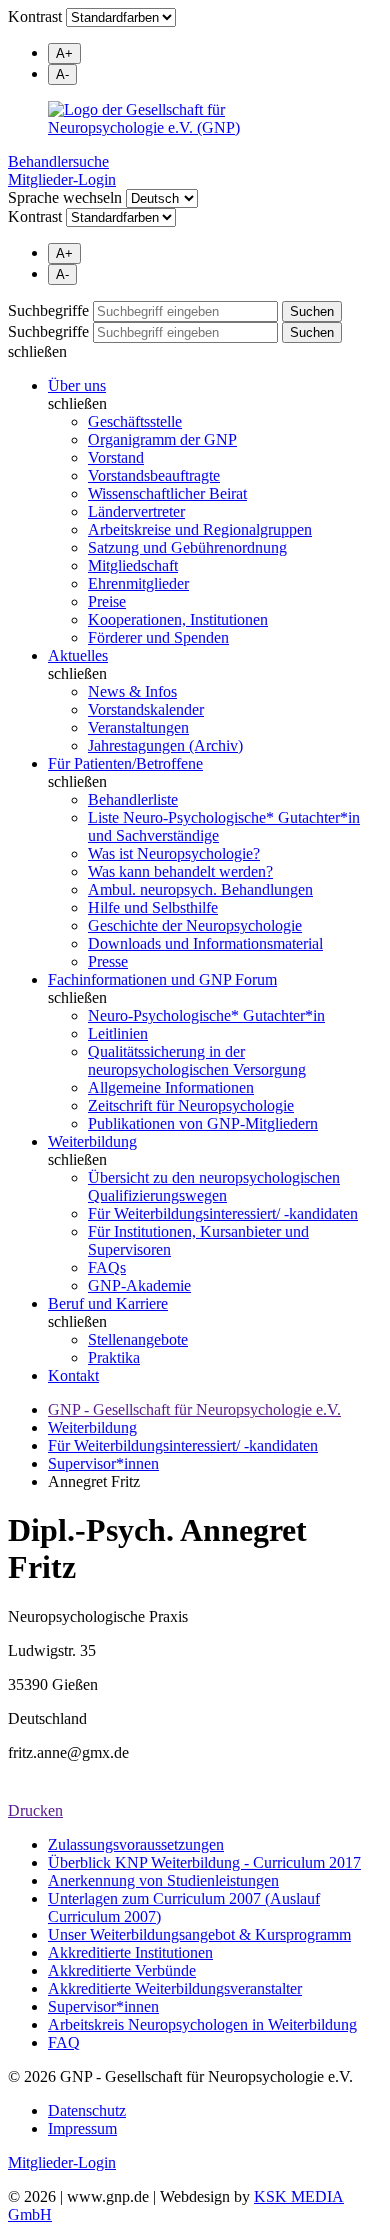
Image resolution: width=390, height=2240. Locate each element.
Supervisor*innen (103, 1463)
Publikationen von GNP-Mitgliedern (203, 1123)
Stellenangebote (138, 1339)
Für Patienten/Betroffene (125, 763)
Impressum (82, 2128)
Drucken (35, 1810)
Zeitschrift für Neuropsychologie (191, 1105)
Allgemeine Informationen (171, 1087)
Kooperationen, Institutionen (178, 619)
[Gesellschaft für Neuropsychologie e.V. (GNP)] (195, 119)
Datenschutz (87, 2110)
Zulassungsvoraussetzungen (136, 1844)
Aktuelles (78, 655)
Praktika (114, 1357)
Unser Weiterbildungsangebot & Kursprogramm (199, 1934)
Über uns (77, 385)
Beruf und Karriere (108, 1303)
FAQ (64, 2042)
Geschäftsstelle (135, 421)
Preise (107, 601)
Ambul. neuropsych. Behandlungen (200, 889)
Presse (108, 961)
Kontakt (73, 1375)
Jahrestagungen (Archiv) (165, 745)
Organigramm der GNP (162, 439)
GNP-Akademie (139, 1285)
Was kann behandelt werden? (180, 871)
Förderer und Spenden (158, 637)
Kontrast (35, 16)
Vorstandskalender (146, 709)
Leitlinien (118, 1033)
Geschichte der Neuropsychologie (195, 925)
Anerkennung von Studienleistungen (163, 1880)
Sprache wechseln (65, 197)
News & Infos (132, 691)
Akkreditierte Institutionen (130, 1952)
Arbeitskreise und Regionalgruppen (200, 529)
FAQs (107, 1267)
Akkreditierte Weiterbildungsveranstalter (175, 1988)
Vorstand (116, 457)
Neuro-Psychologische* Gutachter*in (206, 1015)
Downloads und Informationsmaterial (205, 943)
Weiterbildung (92, 1141)
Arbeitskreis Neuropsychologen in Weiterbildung (202, 2024)
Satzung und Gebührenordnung (187, 547)
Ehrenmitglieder (138, 583)
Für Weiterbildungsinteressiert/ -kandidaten (223, 1213)
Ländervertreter (136, 511)
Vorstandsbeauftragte (154, 475)
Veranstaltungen (138, 727)
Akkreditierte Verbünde (122, 1970)
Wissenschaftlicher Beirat (167, 493)
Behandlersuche (58, 161)
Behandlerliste (133, 799)
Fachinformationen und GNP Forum (162, 979)
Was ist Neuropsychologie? (174, 853)
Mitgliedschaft (133, 565)
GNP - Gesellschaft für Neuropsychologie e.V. (194, 1409)
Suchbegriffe (48, 310)
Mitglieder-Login (62, 179)
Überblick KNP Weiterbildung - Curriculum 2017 (204, 1862)
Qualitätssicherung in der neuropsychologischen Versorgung (197, 1060)
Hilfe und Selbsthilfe (153, 907)
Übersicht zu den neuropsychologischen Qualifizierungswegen (214, 1186)
